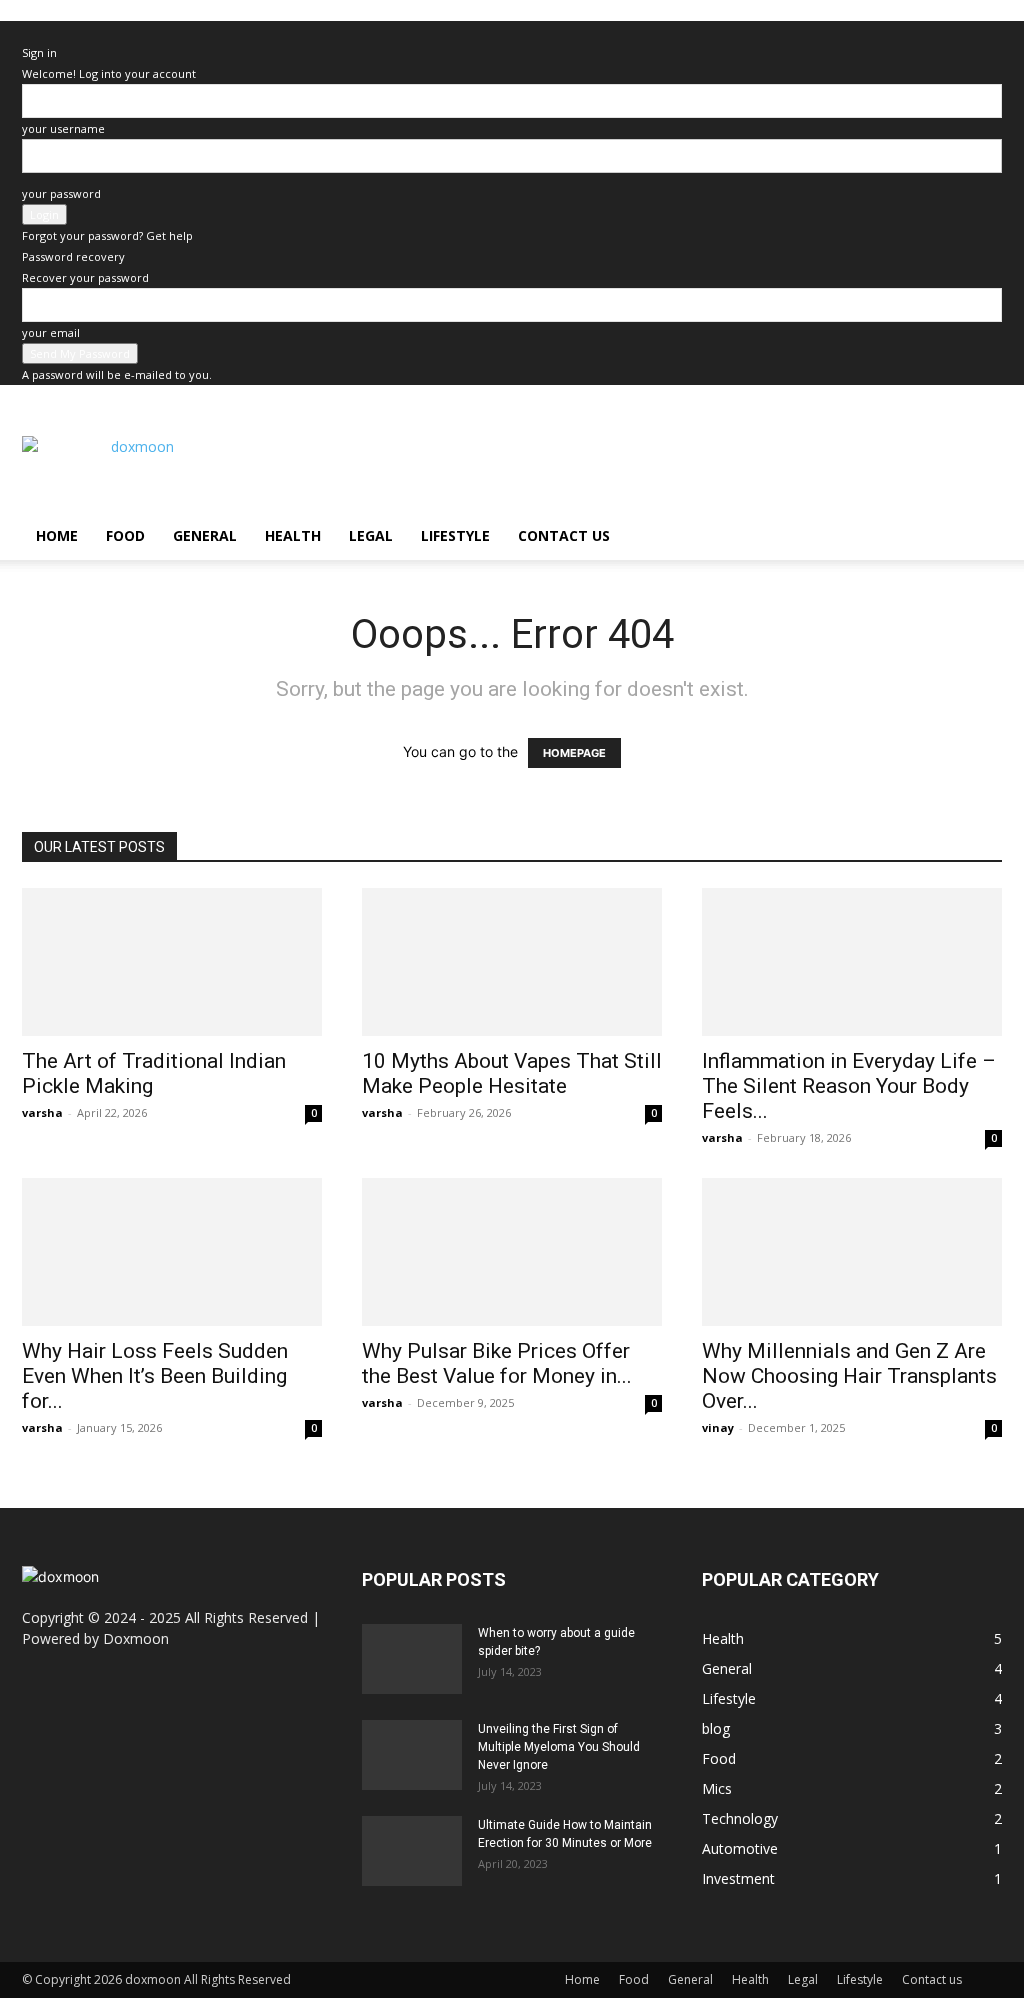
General (205, 535)
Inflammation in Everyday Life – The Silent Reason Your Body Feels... (849, 1086)
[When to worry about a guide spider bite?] (412, 1659)
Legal (371, 535)
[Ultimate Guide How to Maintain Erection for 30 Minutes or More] (412, 1851)
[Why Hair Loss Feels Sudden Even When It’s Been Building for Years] (172, 1252)
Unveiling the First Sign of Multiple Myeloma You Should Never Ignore (559, 1747)
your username (63, 128)
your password (61, 193)
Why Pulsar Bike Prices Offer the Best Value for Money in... (497, 1363)
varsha (42, 1112)
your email (51, 332)
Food (125, 535)
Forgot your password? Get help (107, 235)
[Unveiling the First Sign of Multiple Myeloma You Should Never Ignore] (412, 1755)
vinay (718, 1427)
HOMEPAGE (574, 753)
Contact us (564, 535)
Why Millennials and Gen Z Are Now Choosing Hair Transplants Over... (849, 1376)
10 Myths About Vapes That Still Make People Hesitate (512, 1073)
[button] (978, 537)
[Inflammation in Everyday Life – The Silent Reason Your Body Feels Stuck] (852, 962)
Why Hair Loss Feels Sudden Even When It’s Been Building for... (155, 1376)
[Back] (26, 31)
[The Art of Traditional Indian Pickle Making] (172, 962)
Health (293, 535)
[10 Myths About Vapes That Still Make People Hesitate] (512, 962)
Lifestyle (455, 535)
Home (57, 535)
